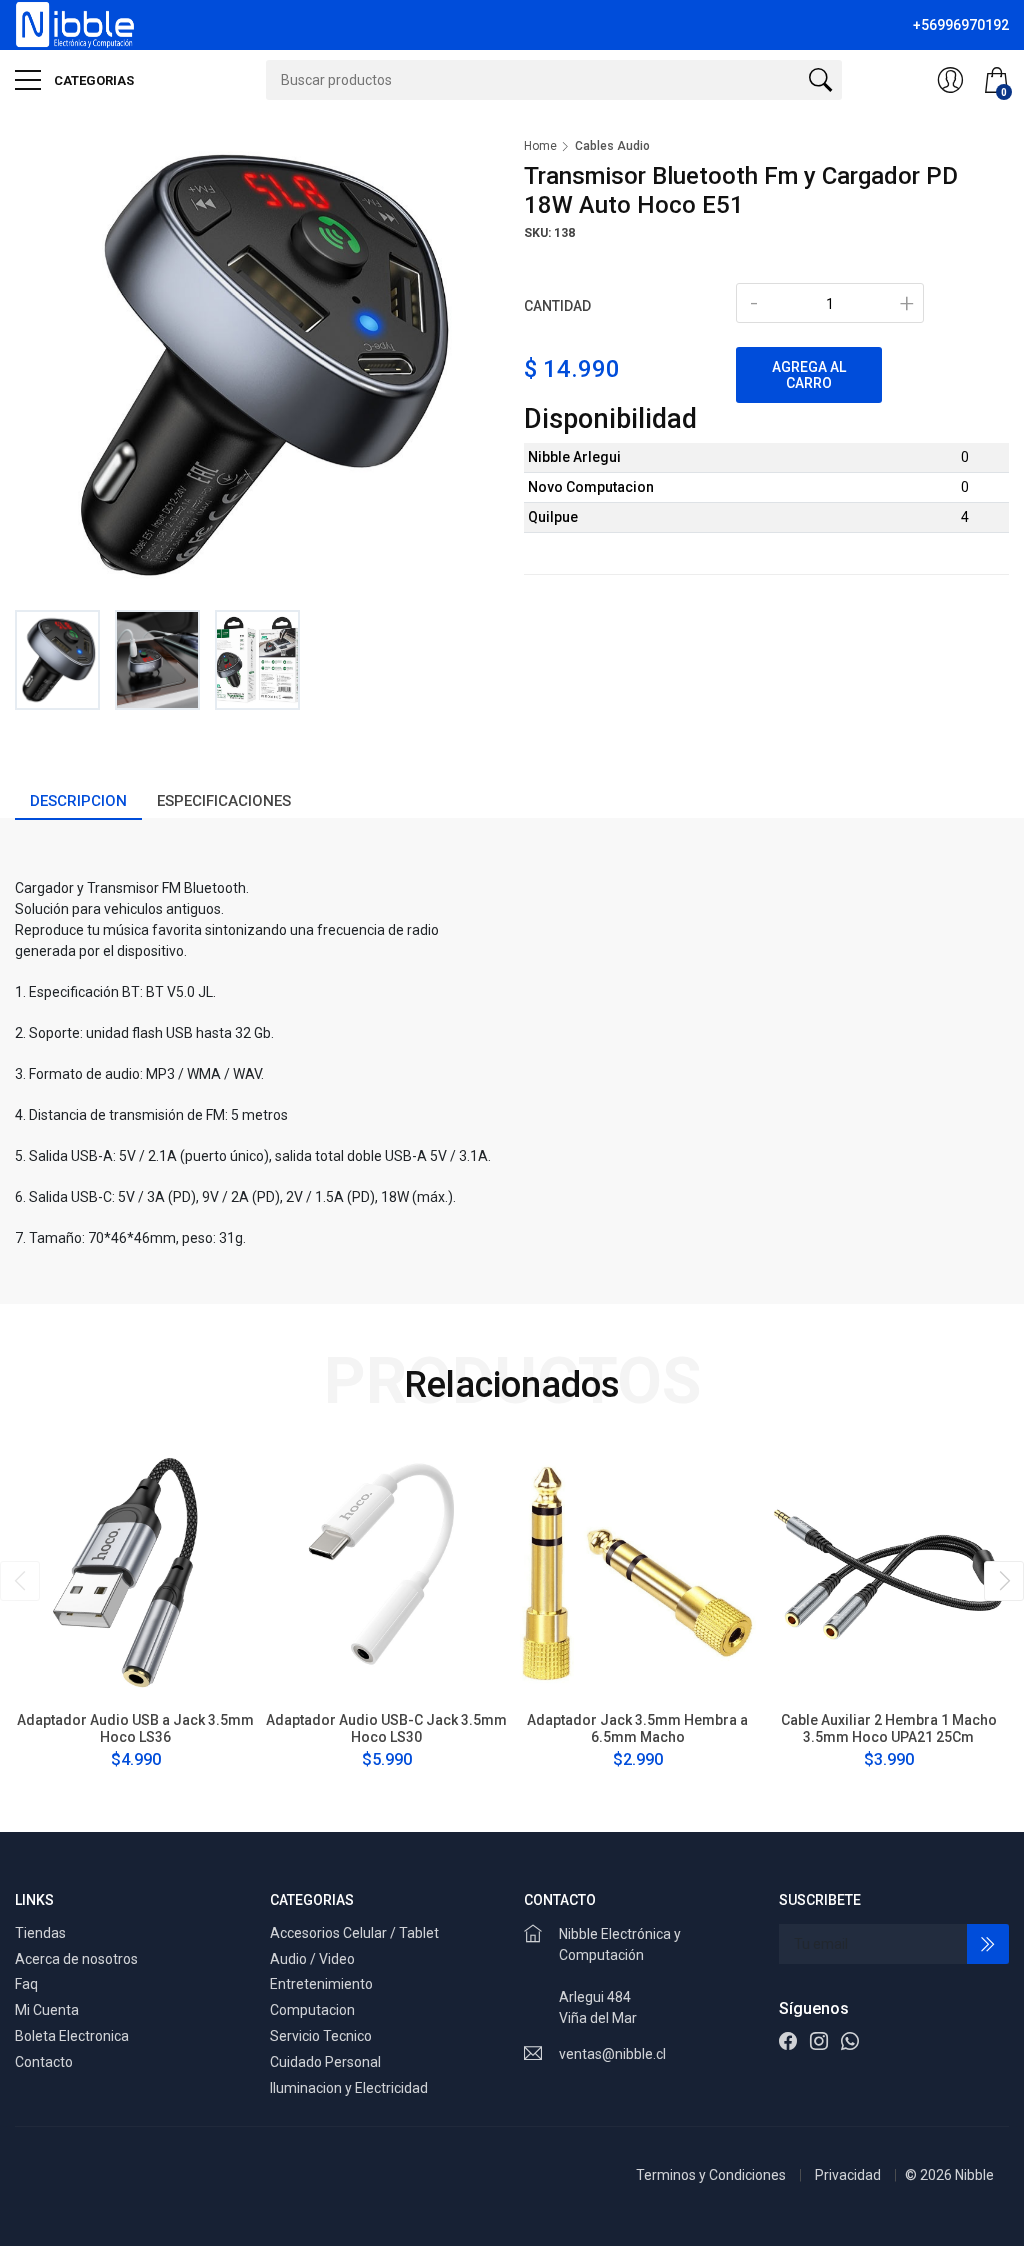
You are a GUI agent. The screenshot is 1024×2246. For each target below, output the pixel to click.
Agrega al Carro (809, 375)
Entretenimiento (321, 1984)
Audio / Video (312, 1959)
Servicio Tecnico (321, 2036)
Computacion (312, 2010)
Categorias (92, 80)
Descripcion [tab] (78, 801)
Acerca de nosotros (76, 1959)
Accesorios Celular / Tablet (354, 1933)
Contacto (44, 2062)
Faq (26, 1984)
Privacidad (848, 2175)
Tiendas (40, 1933)
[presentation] (20, 1581)
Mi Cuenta (47, 2010)
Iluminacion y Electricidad (349, 2088)
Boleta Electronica (72, 2036)
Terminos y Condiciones (711, 2175)
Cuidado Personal (325, 2062)
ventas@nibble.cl (612, 2054)
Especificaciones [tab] (224, 801)
